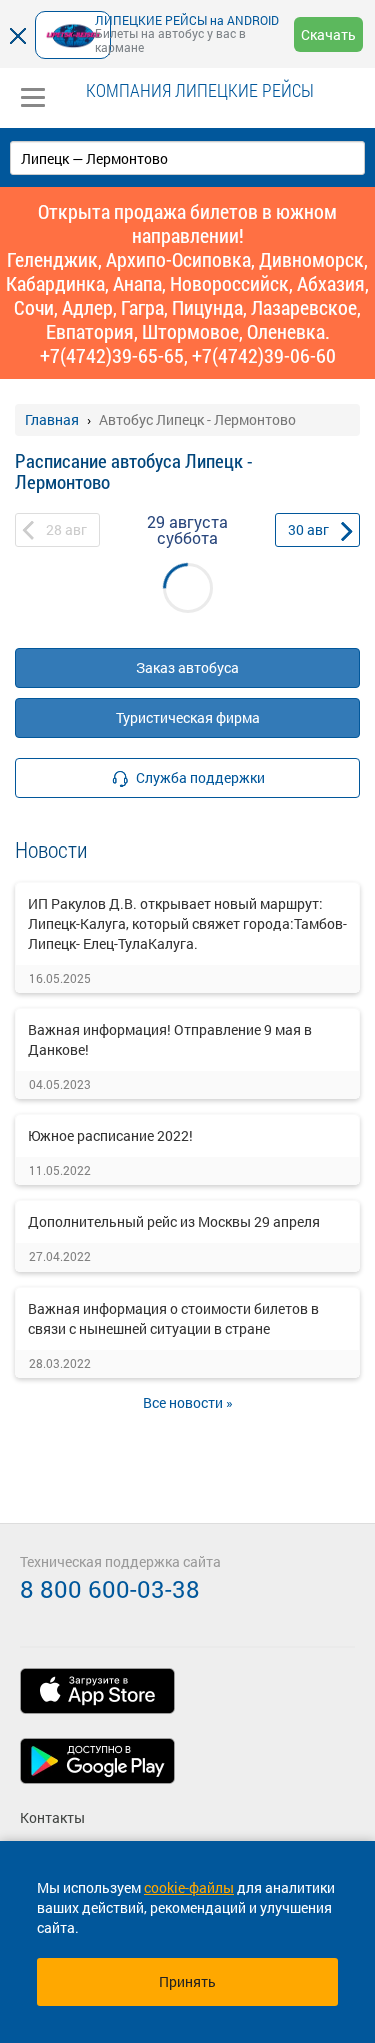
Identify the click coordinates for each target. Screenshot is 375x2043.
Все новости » (188, 1402)
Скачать (328, 34)
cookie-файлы (189, 1887)
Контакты (52, 1817)
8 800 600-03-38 (110, 1589)
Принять (187, 1981)
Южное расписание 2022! (110, 1135)
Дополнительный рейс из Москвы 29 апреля (174, 1221)
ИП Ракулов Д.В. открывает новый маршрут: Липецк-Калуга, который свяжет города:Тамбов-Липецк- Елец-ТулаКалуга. (187, 923)
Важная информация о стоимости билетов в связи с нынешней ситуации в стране (173, 1318)
